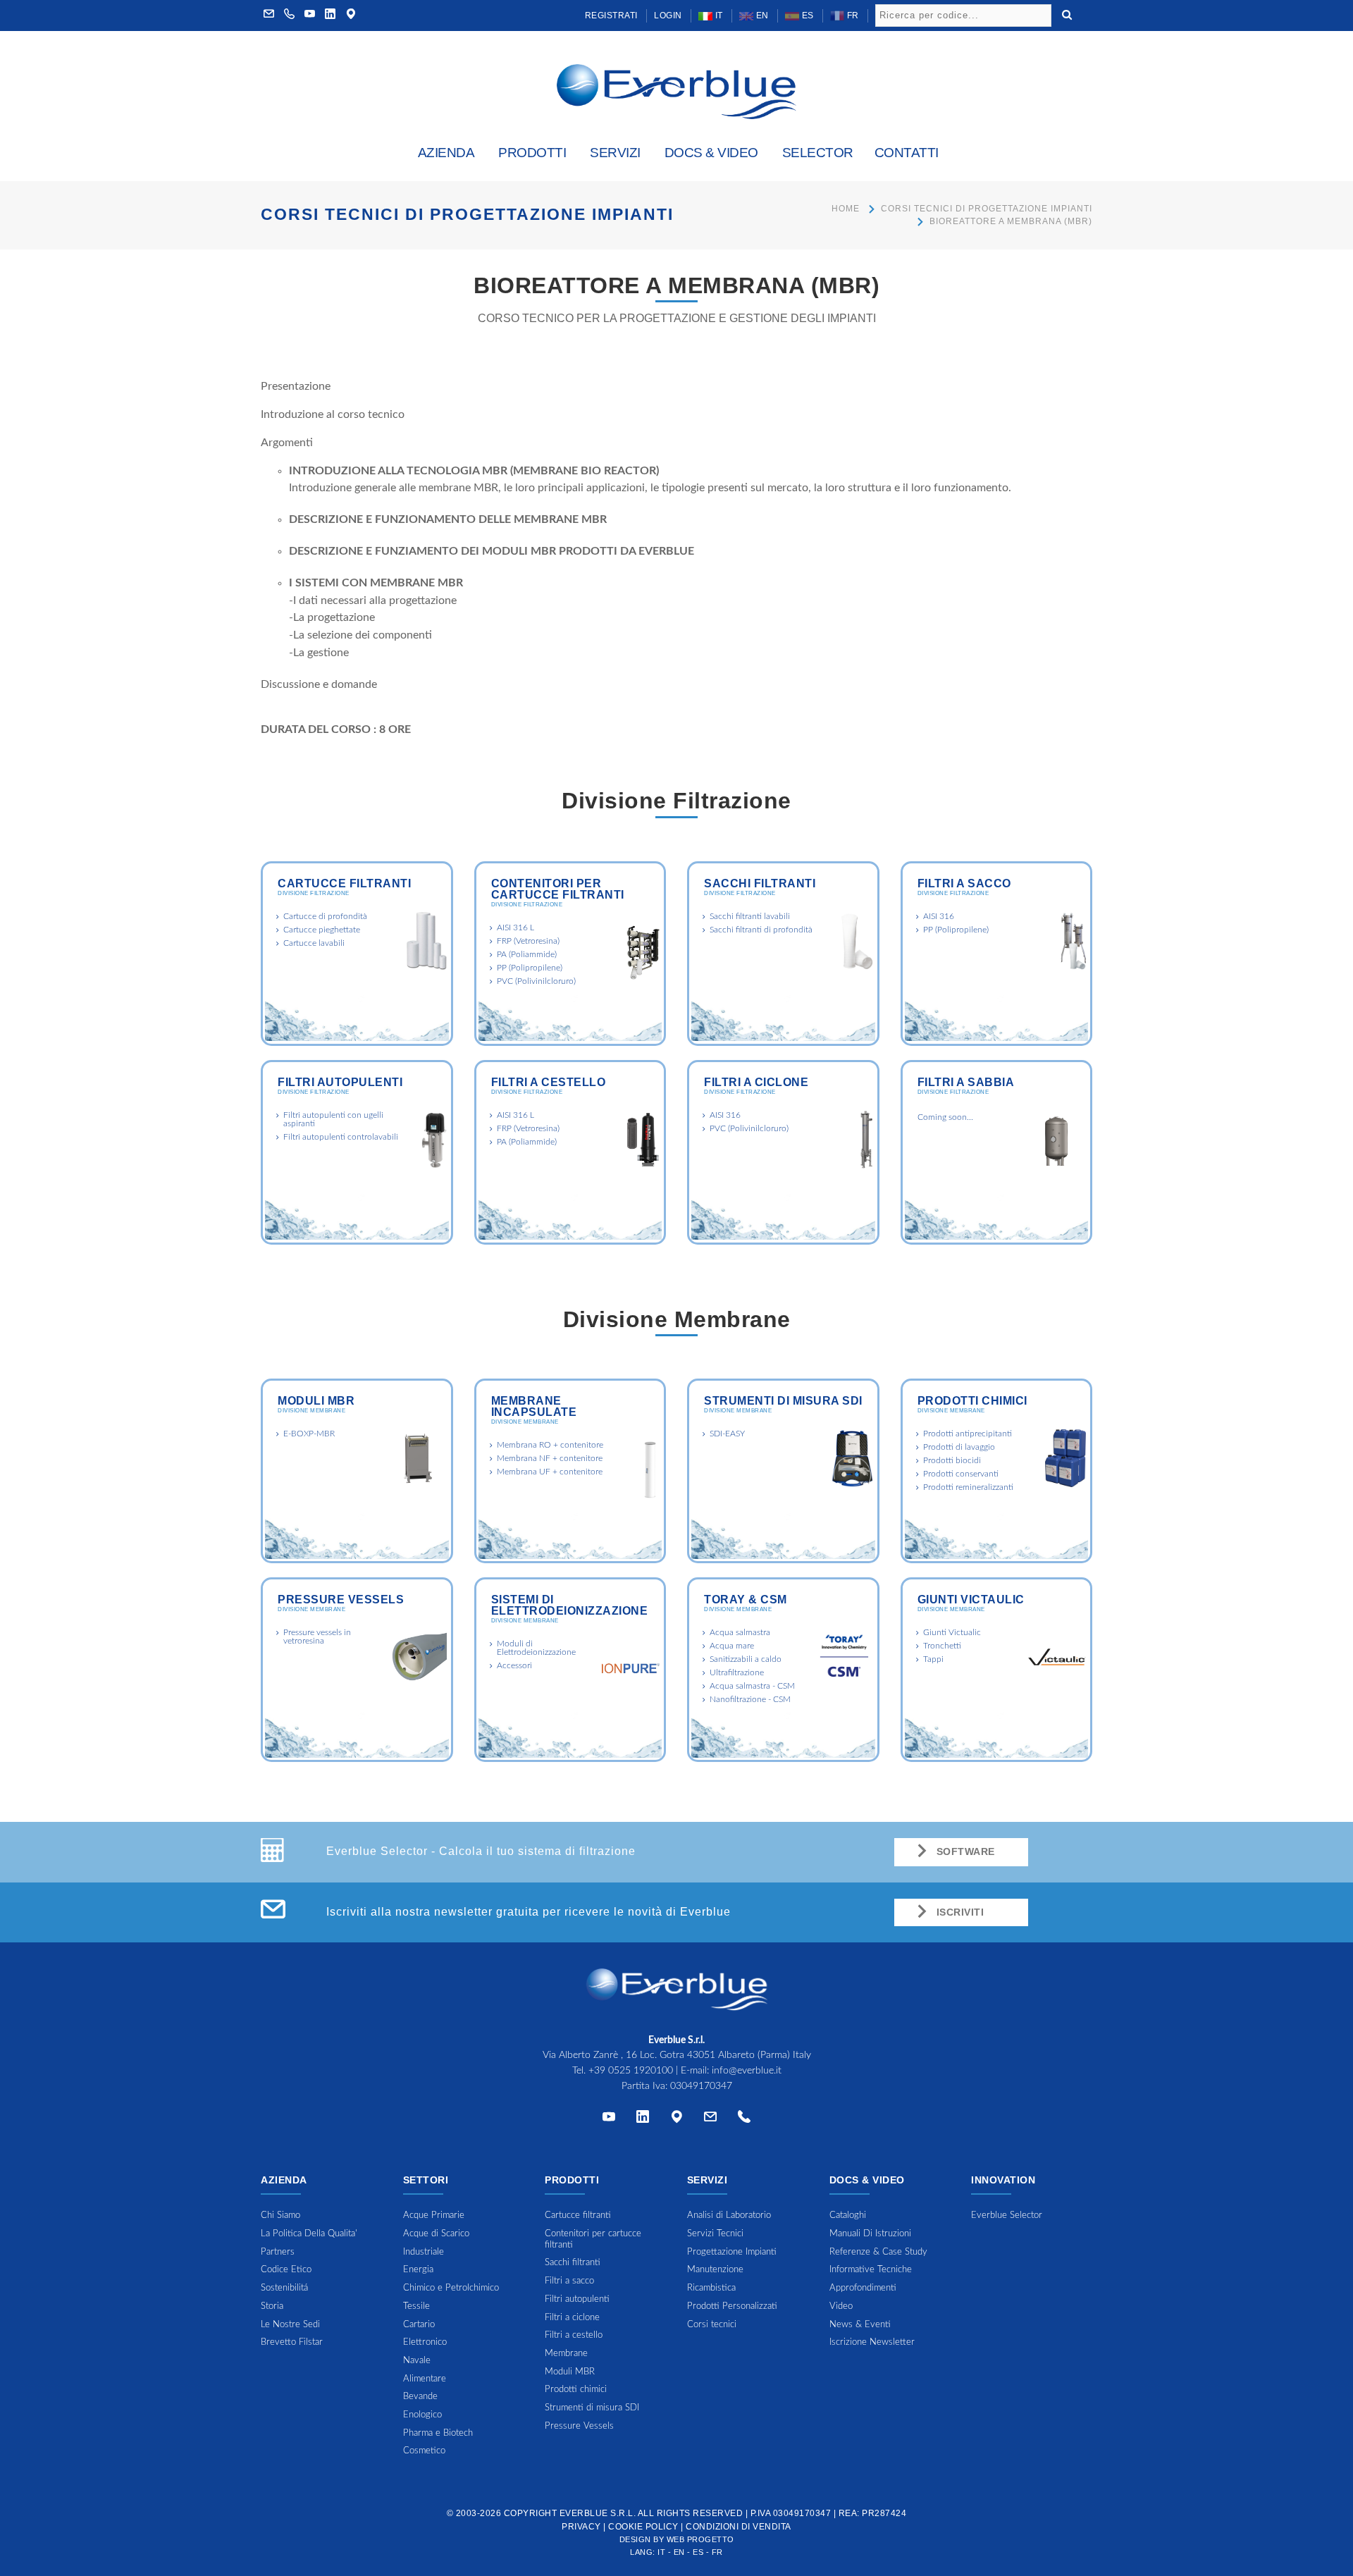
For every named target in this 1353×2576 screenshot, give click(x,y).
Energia (418, 2270)
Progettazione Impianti (732, 2252)
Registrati (611, 16)
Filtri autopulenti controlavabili (341, 1137)
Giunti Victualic (952, 1632)
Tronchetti (942, 1646)
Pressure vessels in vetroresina (317, 1637)
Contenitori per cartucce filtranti (558, 889)
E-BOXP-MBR (309, 1434)
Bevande (420, 2397)
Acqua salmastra (740, 1632)
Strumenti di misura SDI (783, 1401)
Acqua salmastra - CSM (752, 1686)
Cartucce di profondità (325, 916)
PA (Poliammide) (527, 954)
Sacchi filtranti (760, 883)
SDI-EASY (727, 1434)
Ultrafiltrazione (737, 1672)
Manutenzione (715, 2270)
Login (668, 16)
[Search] (1067, 13)
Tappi (933, 1659)
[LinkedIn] (330, 16)
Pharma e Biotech (438, 2433)
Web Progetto (700, 2539)
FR (852, 16)
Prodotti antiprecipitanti (968, 1434)
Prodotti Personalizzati (732, 2306)
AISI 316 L (515, 928)
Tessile (416, 2306)
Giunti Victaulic (971, 1600)
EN (761, 16)
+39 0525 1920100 (631, 2071)
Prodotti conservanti (961, 1474)
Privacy (581, 2527)
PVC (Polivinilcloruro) (536, 981)
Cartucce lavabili (314, 943)
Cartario (419, 2325)
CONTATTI (907, 153)
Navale (417, 2361)
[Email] (710, 2120)
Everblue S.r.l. (598, 2513)
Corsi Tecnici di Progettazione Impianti (987, 209)
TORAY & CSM (746, 1600)
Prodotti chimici (972, 1401)
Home (846, 209)
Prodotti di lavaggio (959, 1447)
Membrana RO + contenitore (550, 1445)
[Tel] (744, 2120)
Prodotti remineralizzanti (968, 1487)
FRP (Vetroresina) (528, 941)
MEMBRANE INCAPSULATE (534, 1406)
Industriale (424, 2252)
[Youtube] (310, 16)
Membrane (566, 2354)
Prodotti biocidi (952, 1460)
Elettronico (425, 2342)
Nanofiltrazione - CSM (750, 1699)
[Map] (351, 16)
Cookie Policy (643, 2527)
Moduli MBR (316, 1401)
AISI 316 (939, 916)
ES (807, 16)
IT (718, 16)
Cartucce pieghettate (322, 930)
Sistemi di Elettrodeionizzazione (570, 1605)
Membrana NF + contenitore (550, 1458)
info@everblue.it (747, 2071)
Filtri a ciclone (756, 1082)
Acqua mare (732, 1646)
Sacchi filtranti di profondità (761, 930)
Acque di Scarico (436, 2234)
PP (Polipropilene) (530, 968)
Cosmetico (424, 2451)
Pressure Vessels (341, 1600)
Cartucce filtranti (344, 883)
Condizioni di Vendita (739, 2527)
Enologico (422, 2415)
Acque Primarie (434, 2216)
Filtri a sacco (964, 883)
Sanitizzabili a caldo (746, 1659)
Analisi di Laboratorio (729, 2216)
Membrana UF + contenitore (550, 1472)
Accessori (514, 1665)
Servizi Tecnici (715, 2234)
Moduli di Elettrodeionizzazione (536, 1648)
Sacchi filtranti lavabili (750, 916)
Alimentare (425, 2379)
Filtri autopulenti (340, 1082)
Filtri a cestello (549, 1082)
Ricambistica (711, 2288)
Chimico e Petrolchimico (451, 2288)
